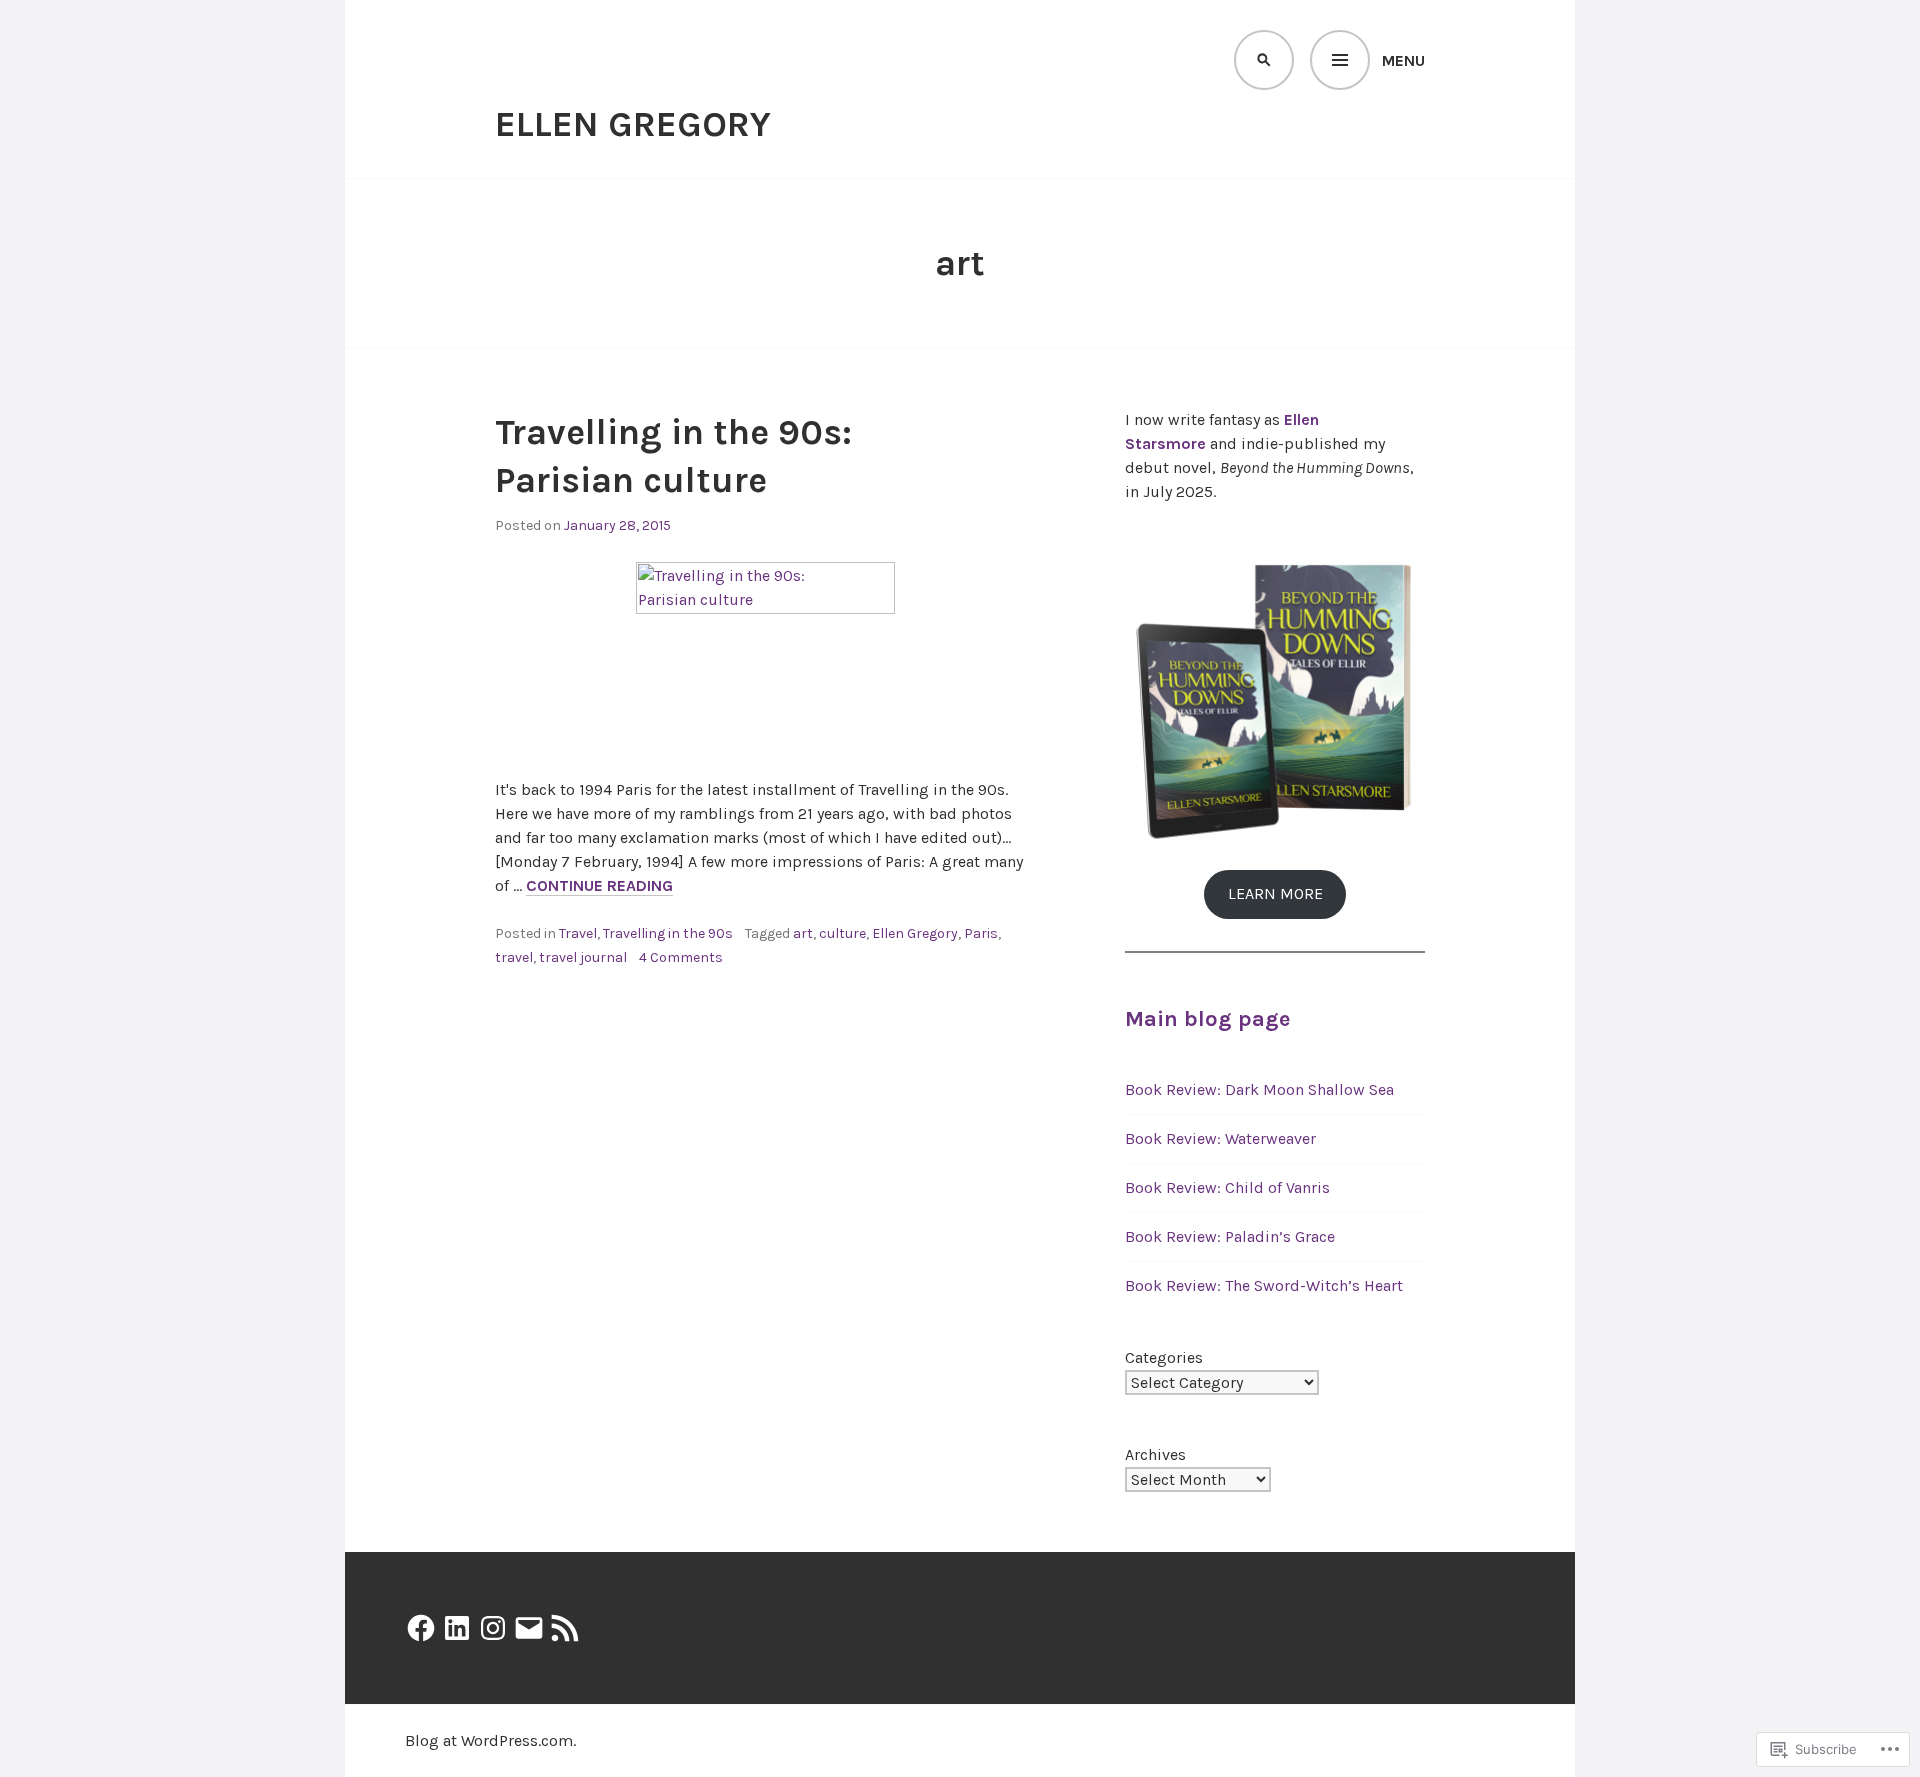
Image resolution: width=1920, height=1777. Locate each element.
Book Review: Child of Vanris (1227, 1187)
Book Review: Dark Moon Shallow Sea (1259, 1089)
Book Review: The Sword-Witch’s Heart (1264, 1285)
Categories (1164, 1357)
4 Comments (681, 957)
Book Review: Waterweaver (1220, 1138)
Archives (1155, 1454)
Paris (981, 933)
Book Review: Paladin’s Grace (1230, 1236)
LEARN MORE (1275, 893)
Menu (1403, 60)
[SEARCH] (1264, 60)
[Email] (529, 1628)
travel (514, 957)
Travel (578, 933)
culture (842, 933)
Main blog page (1207, 1019)
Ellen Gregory (633, 124)
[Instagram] (493, 1628)
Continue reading (599, 886)
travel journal (583, 957)
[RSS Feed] (565, 1628)
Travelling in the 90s (668, 933)
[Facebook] (421, 1628)
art (803, 933)
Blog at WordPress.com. (490, 1740)
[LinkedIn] (457, 1628)
